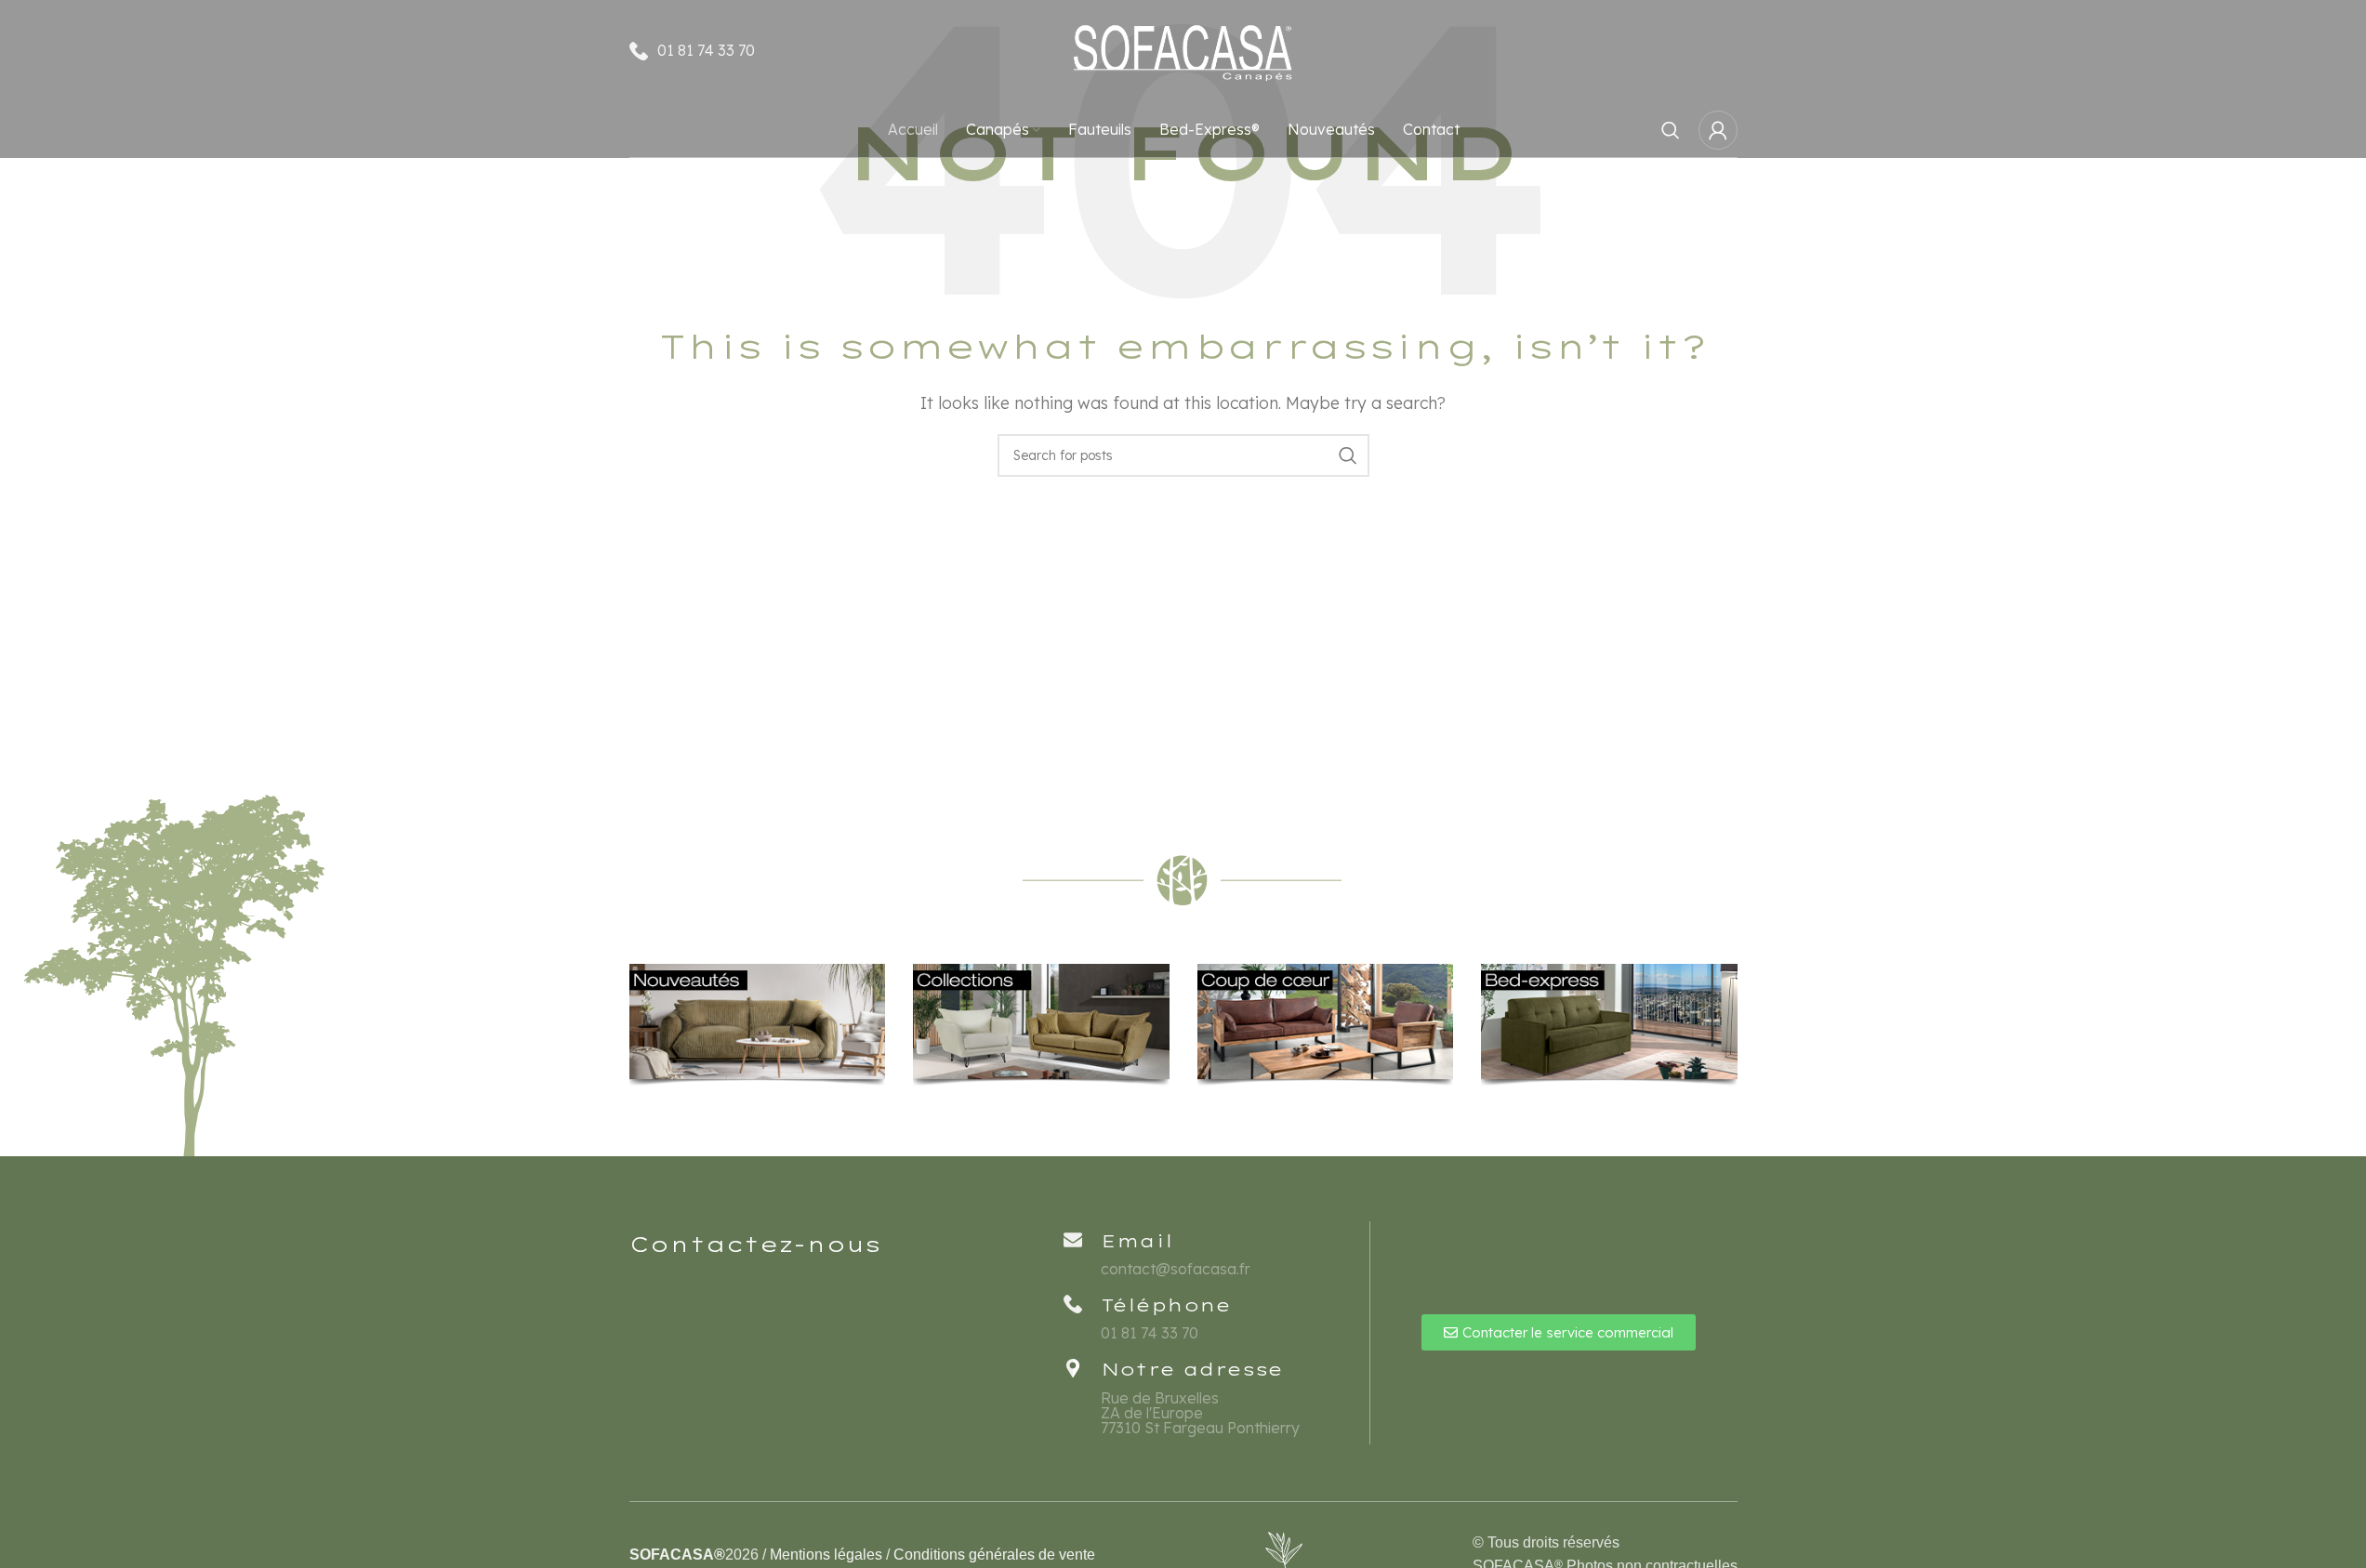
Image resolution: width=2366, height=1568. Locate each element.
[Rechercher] (1671, 130)
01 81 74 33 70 (706, 50)
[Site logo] (1183, 49)
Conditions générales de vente (994, 1555)
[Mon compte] (1718, 130)
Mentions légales (826, 1555)
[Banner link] (758, 1026)
